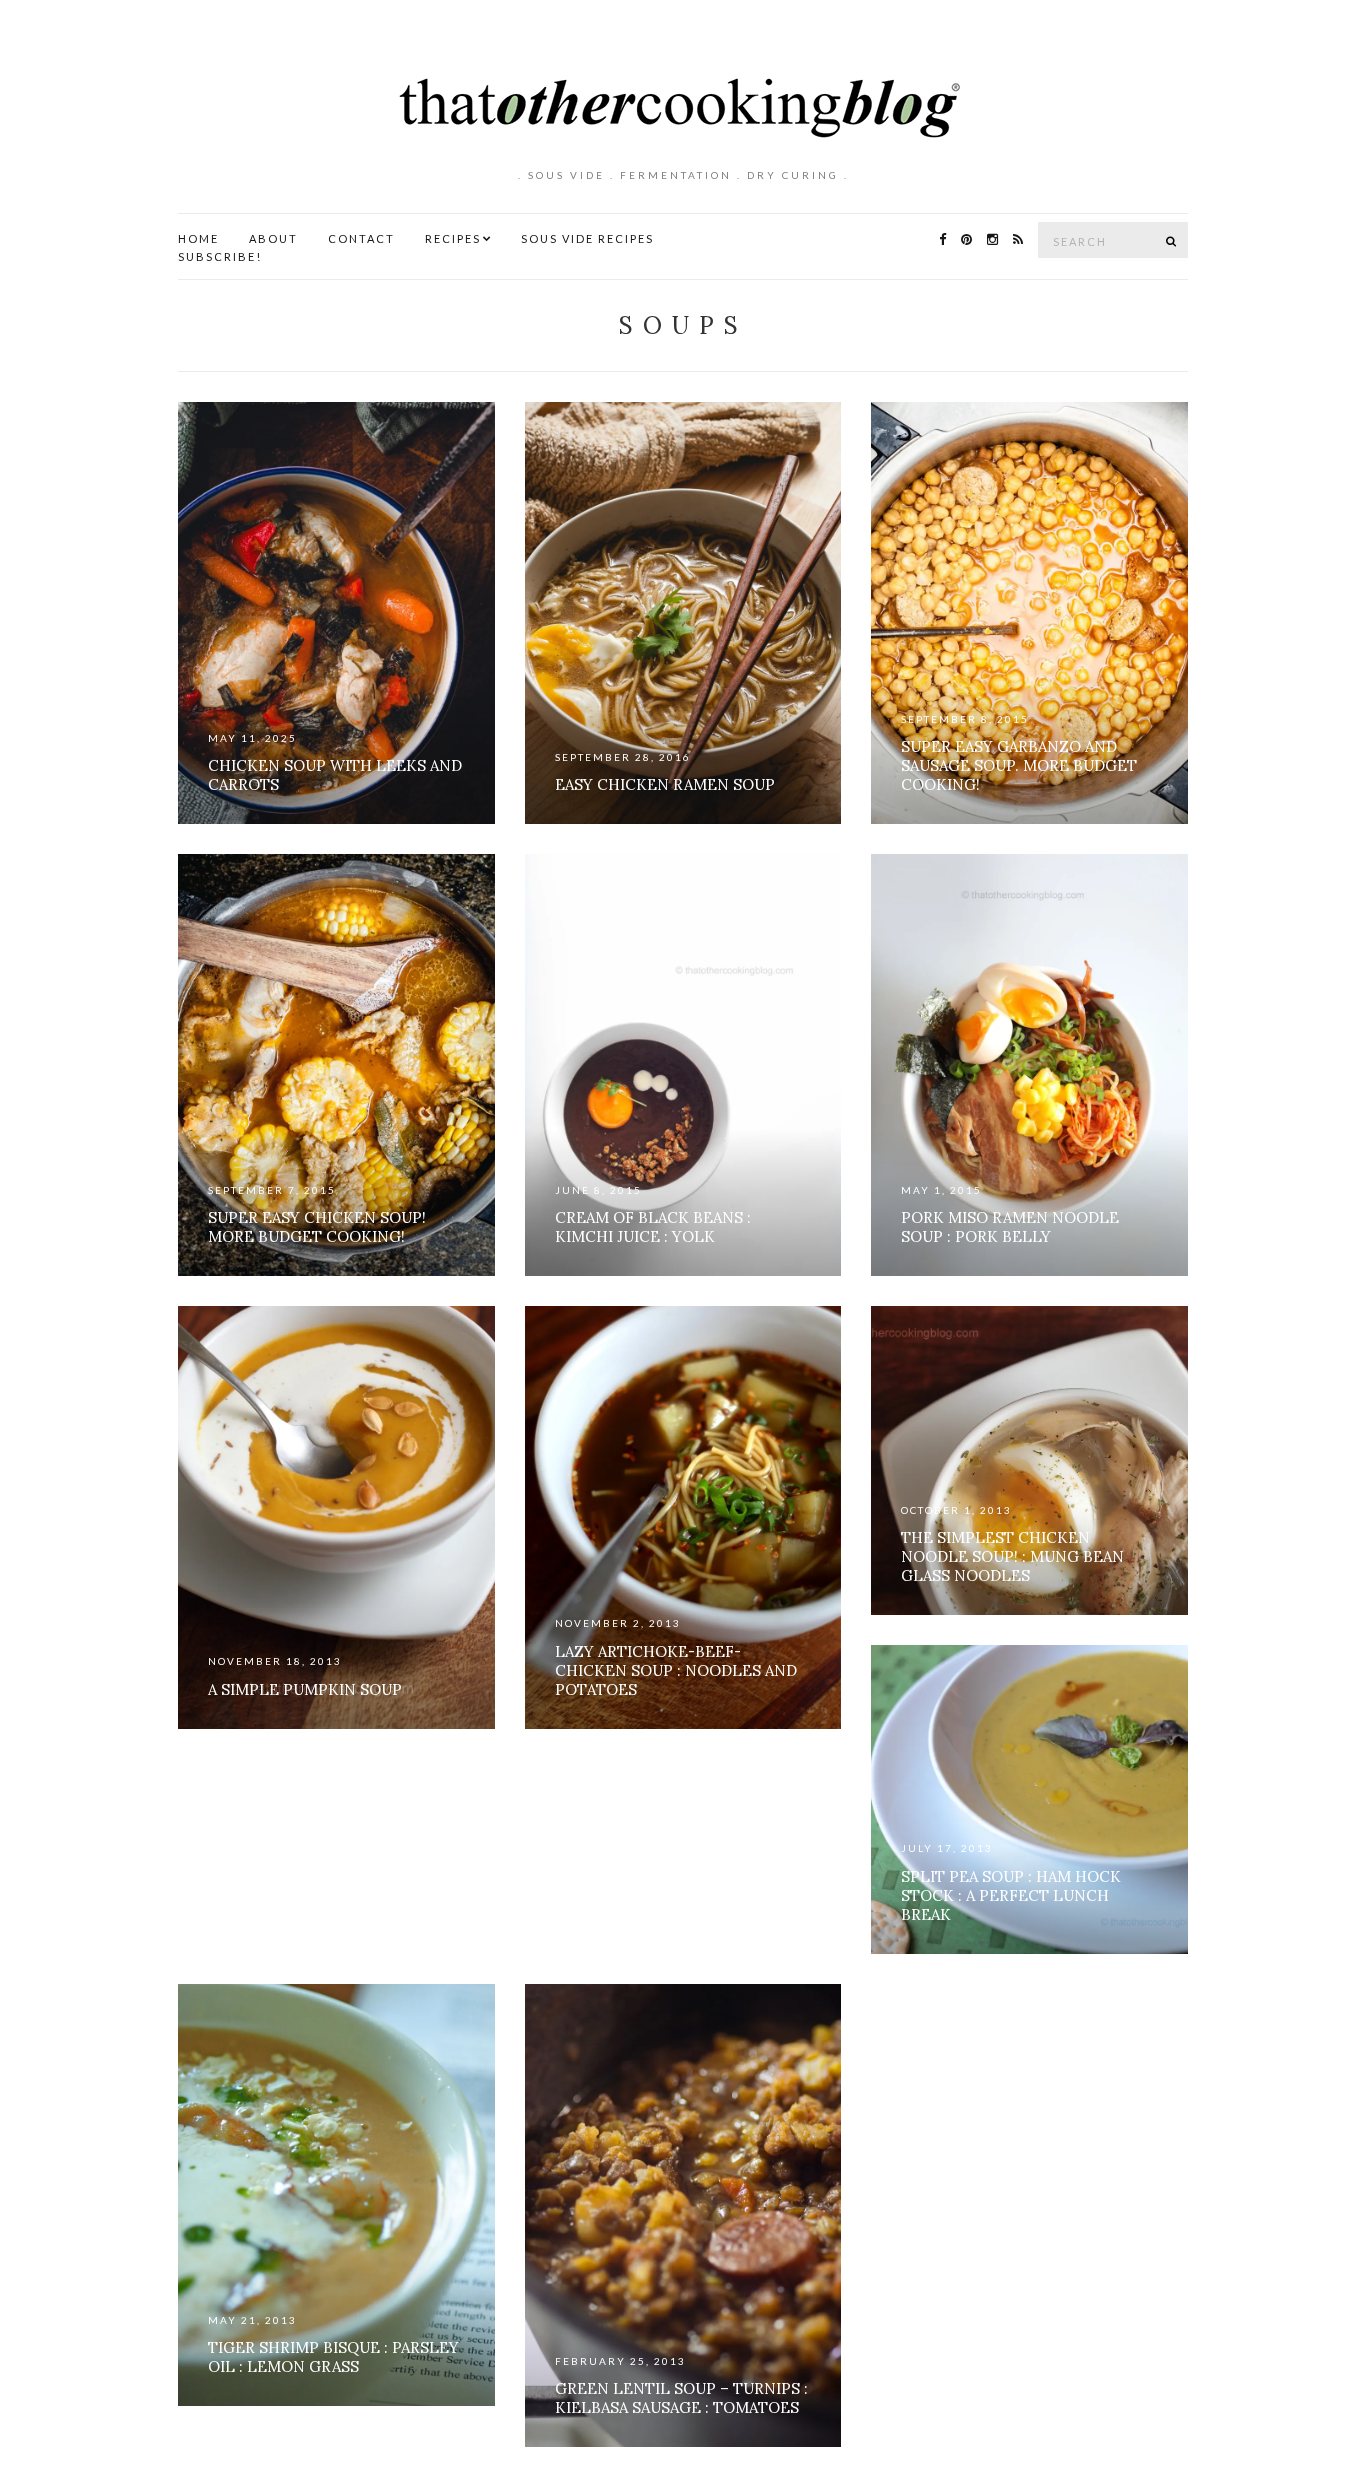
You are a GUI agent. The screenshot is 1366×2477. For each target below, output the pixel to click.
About (273, 238)
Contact (361, 238)
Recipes (453, 238)
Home (198, 238)
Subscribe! (220, 256)
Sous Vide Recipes (587, 238)
